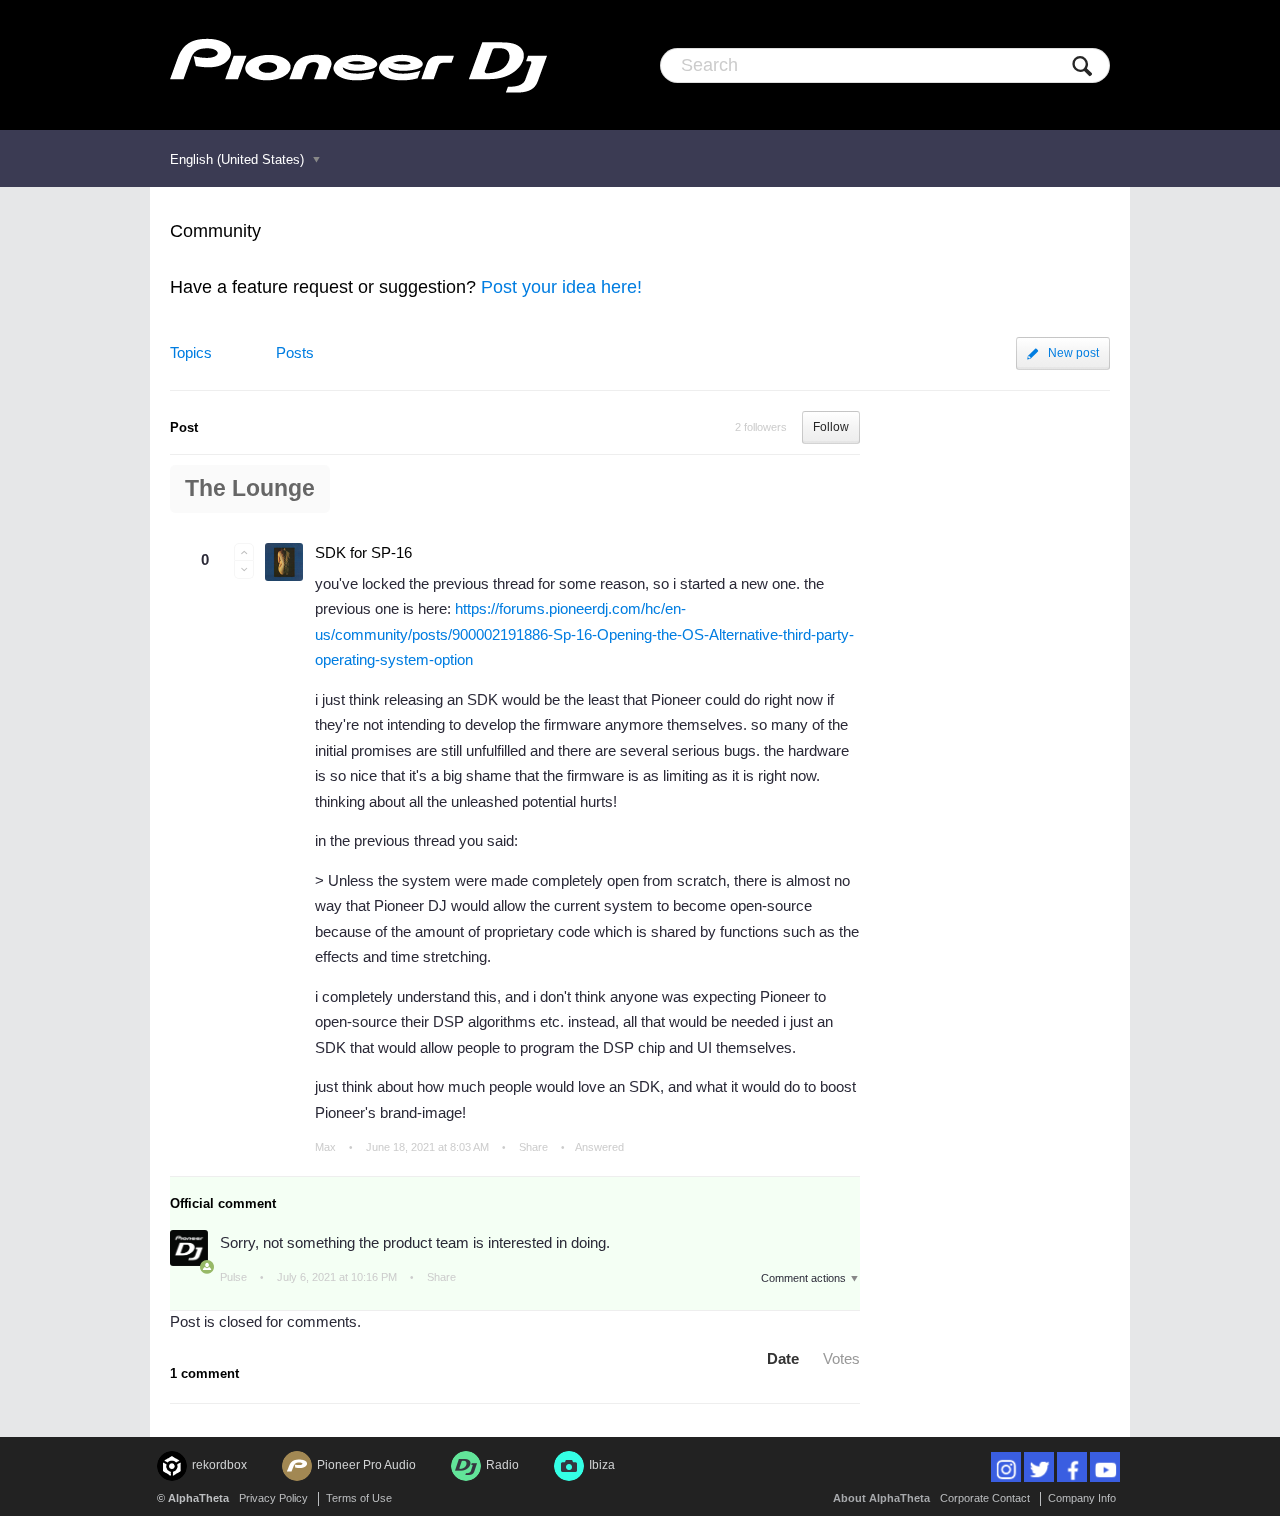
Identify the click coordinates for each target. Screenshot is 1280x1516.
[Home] (358, 65)
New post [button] (1073, 353)
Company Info (1082, 1498)
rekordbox (219, 1465)
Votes (841, 1358)
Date (783, 1358)
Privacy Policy (273, 1498)
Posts (295, 352)
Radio (502, 1465)
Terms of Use (359, 1498)
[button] (244, 552)
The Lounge (250, 488)
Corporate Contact (985, 1498)
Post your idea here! (561, 287)
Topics (191, 352)
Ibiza (602, 1465)
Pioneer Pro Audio (366, 1465)
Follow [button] (831, 427)
